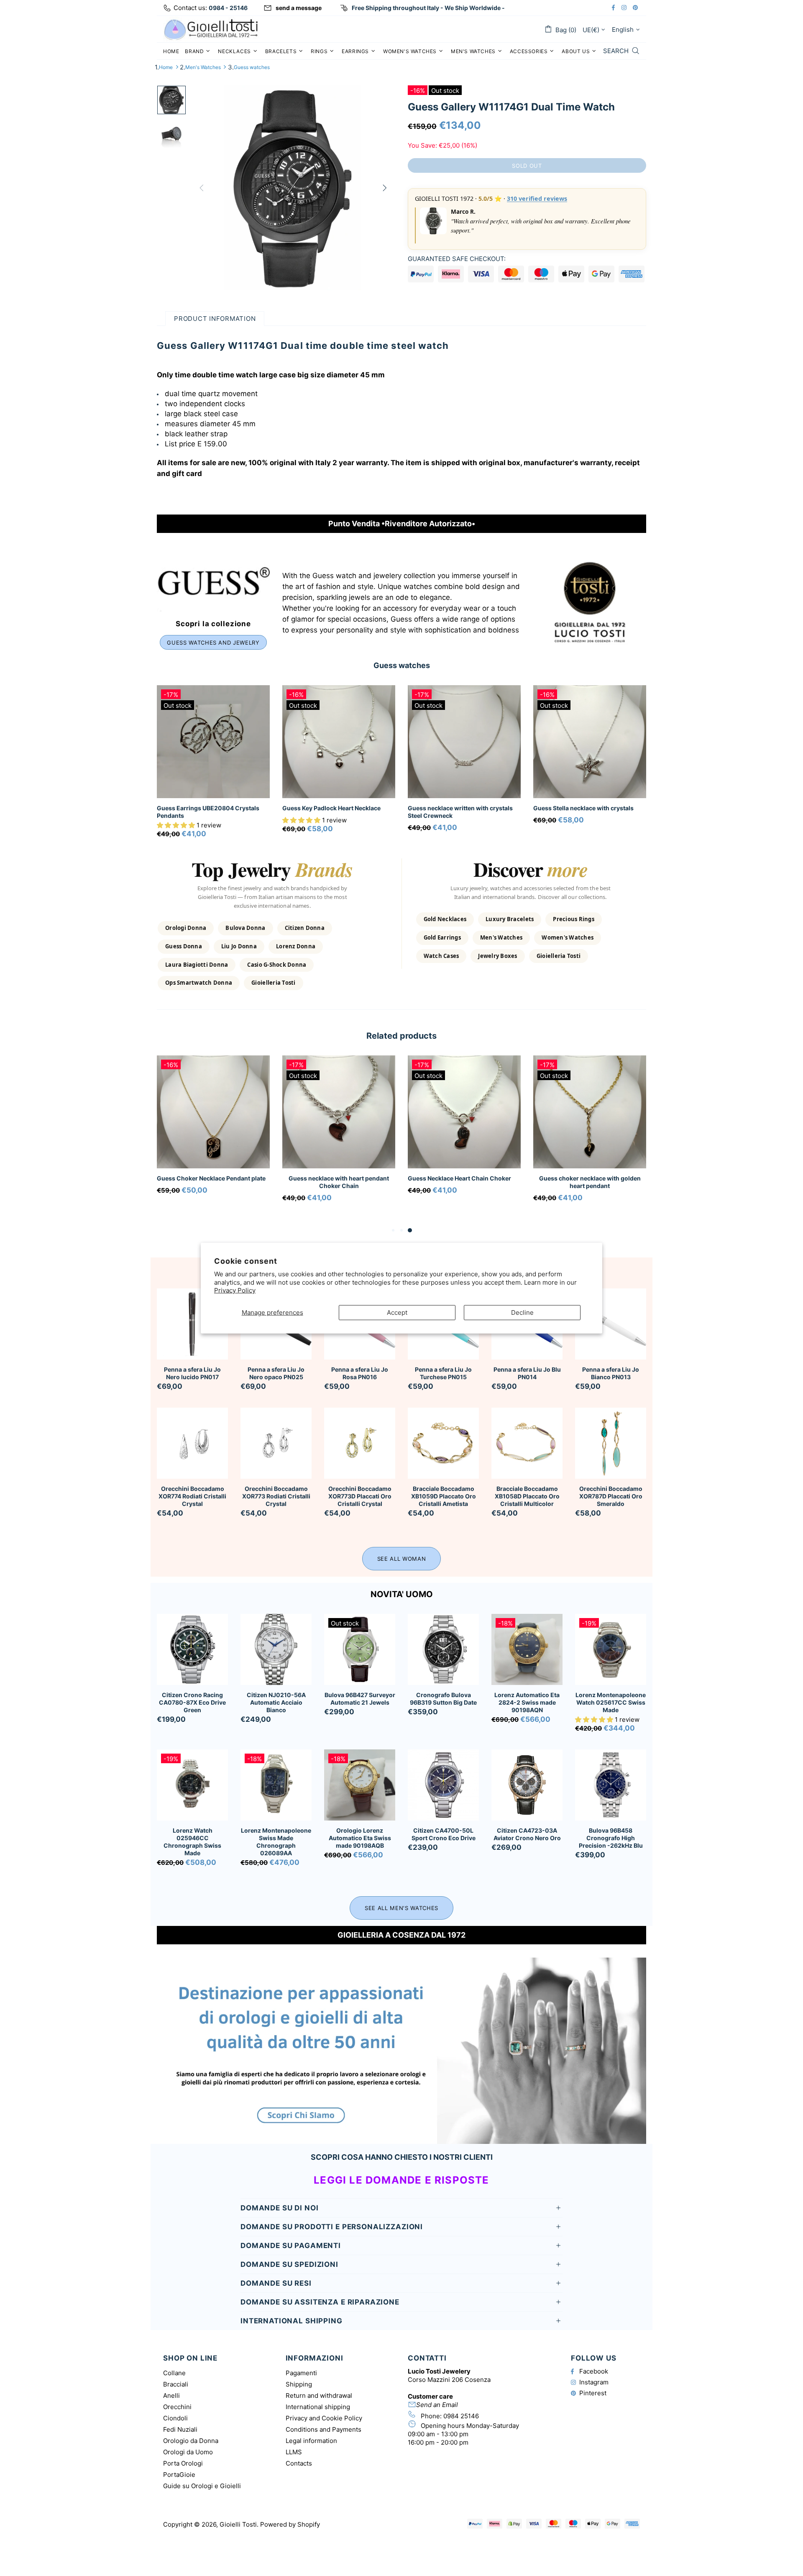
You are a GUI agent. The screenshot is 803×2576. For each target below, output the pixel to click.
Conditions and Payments (324, 2429)
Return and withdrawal (319, 2395)
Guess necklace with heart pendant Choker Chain (339, 1182)
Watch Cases (441, 956)
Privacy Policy (235, 1290)
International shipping (318, 2407)
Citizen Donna (305, 928)
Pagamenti (301, 2373)
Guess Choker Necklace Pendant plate (211, 1178)
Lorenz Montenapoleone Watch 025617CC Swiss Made (611, 1702)
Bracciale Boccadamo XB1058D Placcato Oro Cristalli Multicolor (527, 1496)
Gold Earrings (442, 937)
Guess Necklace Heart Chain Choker (459, 1178)
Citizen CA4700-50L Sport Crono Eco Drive (444, 1834)
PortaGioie (179, 2475)
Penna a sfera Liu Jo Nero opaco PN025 (276, 1373)
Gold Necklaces (445, 919)
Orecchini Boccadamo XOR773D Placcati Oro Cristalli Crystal (360, 1496)
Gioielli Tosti (211, 29)
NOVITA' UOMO (402, 1594)
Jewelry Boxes (497, 956)
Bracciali (176, 2384)
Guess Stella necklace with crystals (583, 808)
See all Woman (401, 1559)
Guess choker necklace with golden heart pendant (590, 1182)
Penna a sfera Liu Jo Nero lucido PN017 (192, 1373)
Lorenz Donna (296, 946)
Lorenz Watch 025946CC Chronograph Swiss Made (192, 1842)
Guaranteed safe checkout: (457, 259)
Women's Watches (568, 937)
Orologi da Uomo (188, 2452)
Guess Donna (184, 946)
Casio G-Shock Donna (277, 965)
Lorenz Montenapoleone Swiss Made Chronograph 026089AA (276, 1842)
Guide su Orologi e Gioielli (202, 2486)
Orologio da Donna (191, 2441)
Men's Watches (203, 67)
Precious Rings (574, 919)
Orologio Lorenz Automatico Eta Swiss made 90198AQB (360, 1838)
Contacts (299, 2463)
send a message (299, 8)
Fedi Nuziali (180, 2429)
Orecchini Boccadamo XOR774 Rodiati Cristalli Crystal (192, 1496)
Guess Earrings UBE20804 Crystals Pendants (208, 812)
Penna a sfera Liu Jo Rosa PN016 (360, 1373)
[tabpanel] (213, 1136)
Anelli (171, 2395)
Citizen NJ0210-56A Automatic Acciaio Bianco (276, 1702)
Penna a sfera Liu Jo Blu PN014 (527, 1373)
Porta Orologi (183, 2463)
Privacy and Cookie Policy (324, 2418)
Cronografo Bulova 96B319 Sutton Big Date (443, 1699)
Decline (522, 1312)
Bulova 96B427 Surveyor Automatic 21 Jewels (360, 1699)
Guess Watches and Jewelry (213, 643)
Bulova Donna (245, 928)
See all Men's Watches (401, 1908)
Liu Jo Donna (239, 946)
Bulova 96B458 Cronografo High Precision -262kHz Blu (611, 1838)
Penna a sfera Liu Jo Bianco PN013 (611, 1373)
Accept (397, 1312)
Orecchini (177, 2407)
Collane (174, 2373)
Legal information (311, 2441)
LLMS (294, 2452)
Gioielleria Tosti (273, 983)
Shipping (299, 2384)
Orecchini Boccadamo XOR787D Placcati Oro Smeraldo (611, 1496)
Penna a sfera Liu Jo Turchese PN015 (443, 1373)
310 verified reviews (537, 198)
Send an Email (437, 2405)
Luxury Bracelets (510, 919)
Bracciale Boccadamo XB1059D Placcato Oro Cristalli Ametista (444, 1496)
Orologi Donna (186, 928)
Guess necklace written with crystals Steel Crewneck (460, 812)
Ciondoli (175, 2418)
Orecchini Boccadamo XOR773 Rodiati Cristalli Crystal (276, 1496)
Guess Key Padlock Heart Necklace (331, 808)
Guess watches (252, 67)
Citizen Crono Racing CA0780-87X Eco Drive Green (192, 1702)
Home (166, 67)
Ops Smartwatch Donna (199, 983)
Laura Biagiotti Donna (197, 965)
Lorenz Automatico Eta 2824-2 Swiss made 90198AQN (527, 1702)
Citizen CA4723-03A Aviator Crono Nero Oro (527, 1834)
